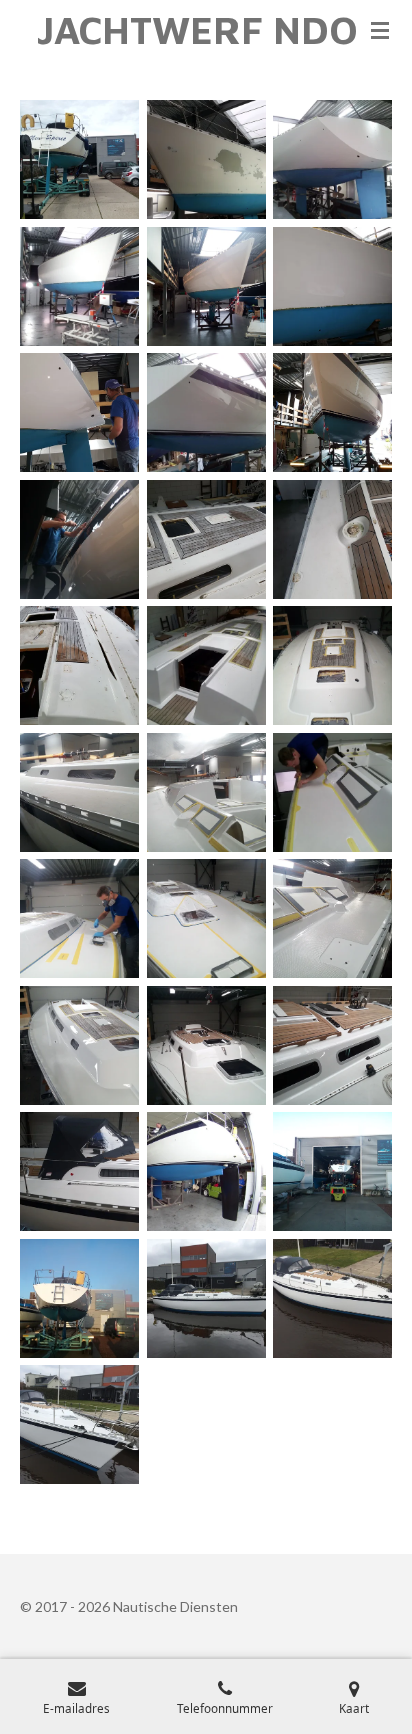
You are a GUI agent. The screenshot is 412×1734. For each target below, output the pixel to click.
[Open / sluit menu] (380, 30)
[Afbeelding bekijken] (79, 159)
